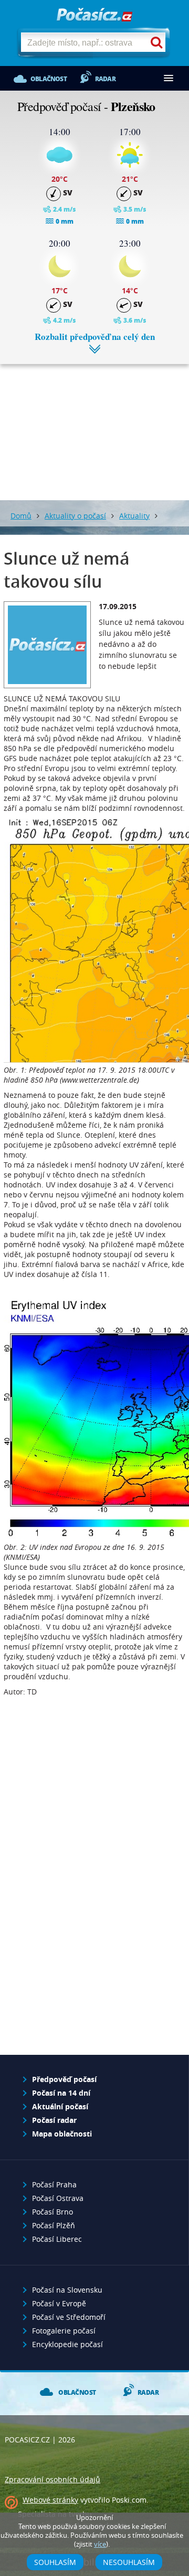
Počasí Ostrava (58, 2198)
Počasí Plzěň (54, 2225)
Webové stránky (50, 2500)
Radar (105, 79)
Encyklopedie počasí (67, 2344)
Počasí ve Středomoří (69, 2317)
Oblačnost (49, 79)
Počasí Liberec (57, 2239)
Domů (21, 516)
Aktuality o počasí (75, 516)
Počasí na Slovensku (67, 2290)
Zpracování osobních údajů (52, 2479)
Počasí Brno (52, 2212)
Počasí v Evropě (59, 2303)
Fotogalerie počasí (64, 2331)
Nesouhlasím (129, 2562)
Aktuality (134, 516)
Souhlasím (55, 2562)
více (100, 2544)
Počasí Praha (54, 2184)
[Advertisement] (94, 424)
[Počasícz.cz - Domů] (94, 15)
